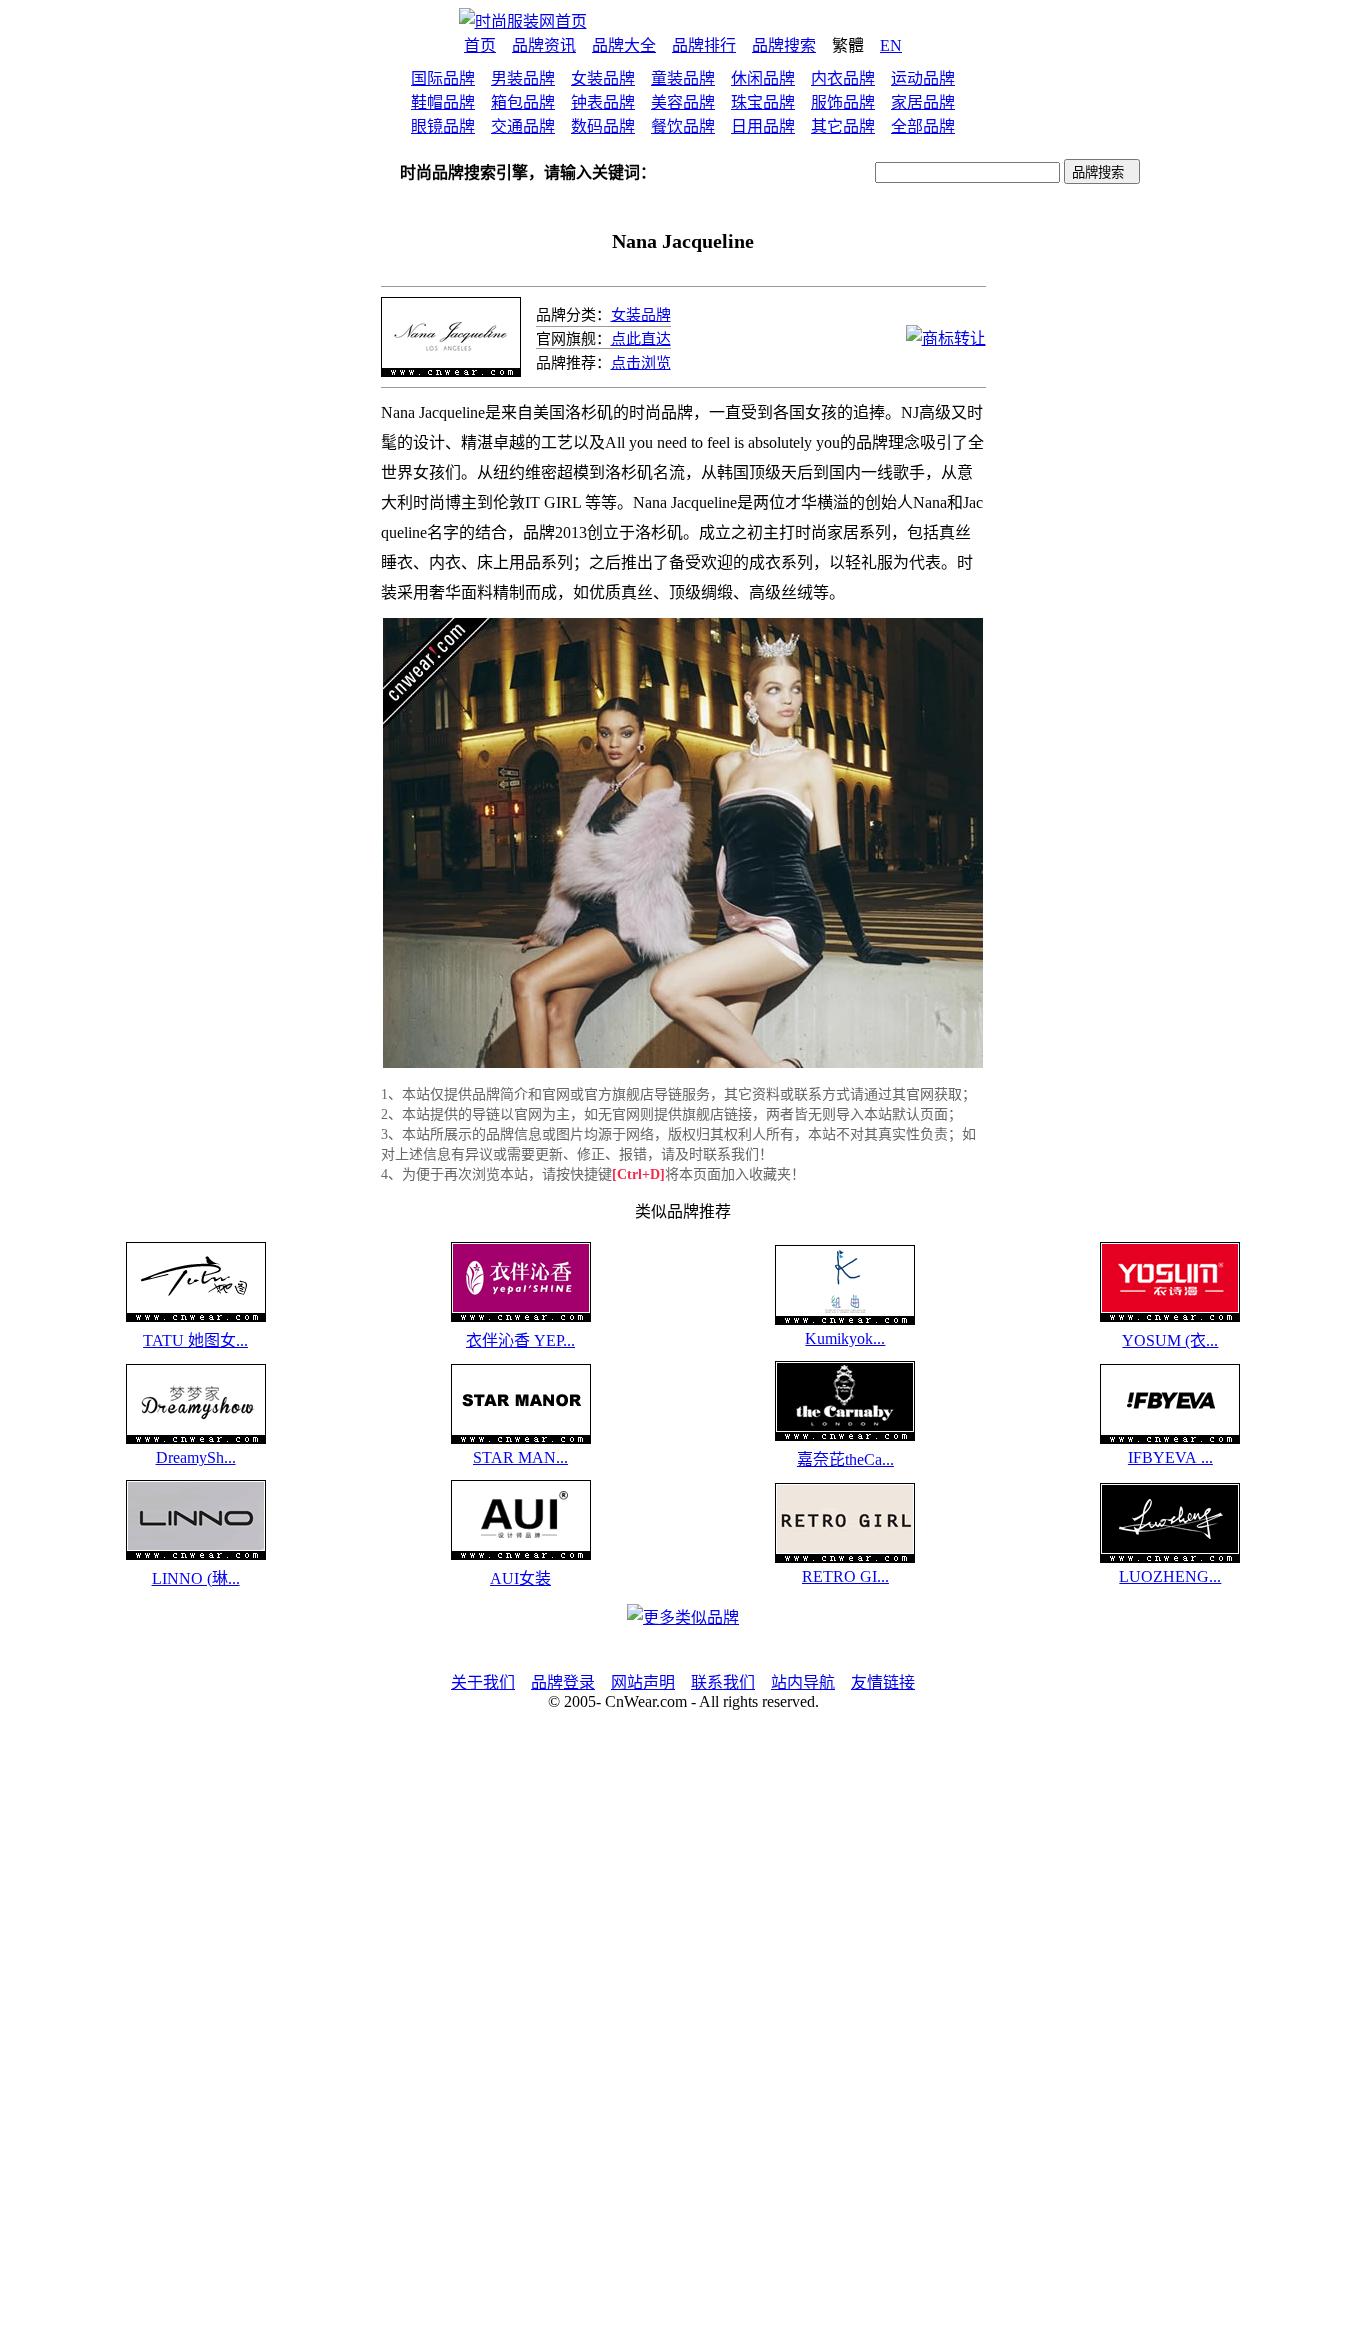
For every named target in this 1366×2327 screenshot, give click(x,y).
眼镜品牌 (443, 126)
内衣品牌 (843, 78)
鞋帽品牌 (443, 102)
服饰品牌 (843, 102)
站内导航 (803, 1682)
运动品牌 (923, 78)
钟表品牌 (603, 102)
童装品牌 (683, 78)
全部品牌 (923, 126)
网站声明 (643, 1682)
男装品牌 (523, 78)
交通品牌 (523, 126)
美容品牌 (683, 102)
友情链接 (883, 1682)
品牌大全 (624, 45)
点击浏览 (641, 363)
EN (891, 45)
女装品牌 (603, 78)
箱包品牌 (523, 102)
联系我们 (723, 1682)
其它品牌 (843, 126)
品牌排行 (704, 45)
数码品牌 (603, 126)
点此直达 (641, 339)
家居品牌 (923, 102)
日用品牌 (763, 126)
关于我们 (483, 1682)
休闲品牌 (763, 78)
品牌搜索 (784, 45)
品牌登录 (563, 1682)
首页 (480, 45)
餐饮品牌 (683, 126)
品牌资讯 (544, 45)
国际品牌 (443, 78)
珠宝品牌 (763, 102)
